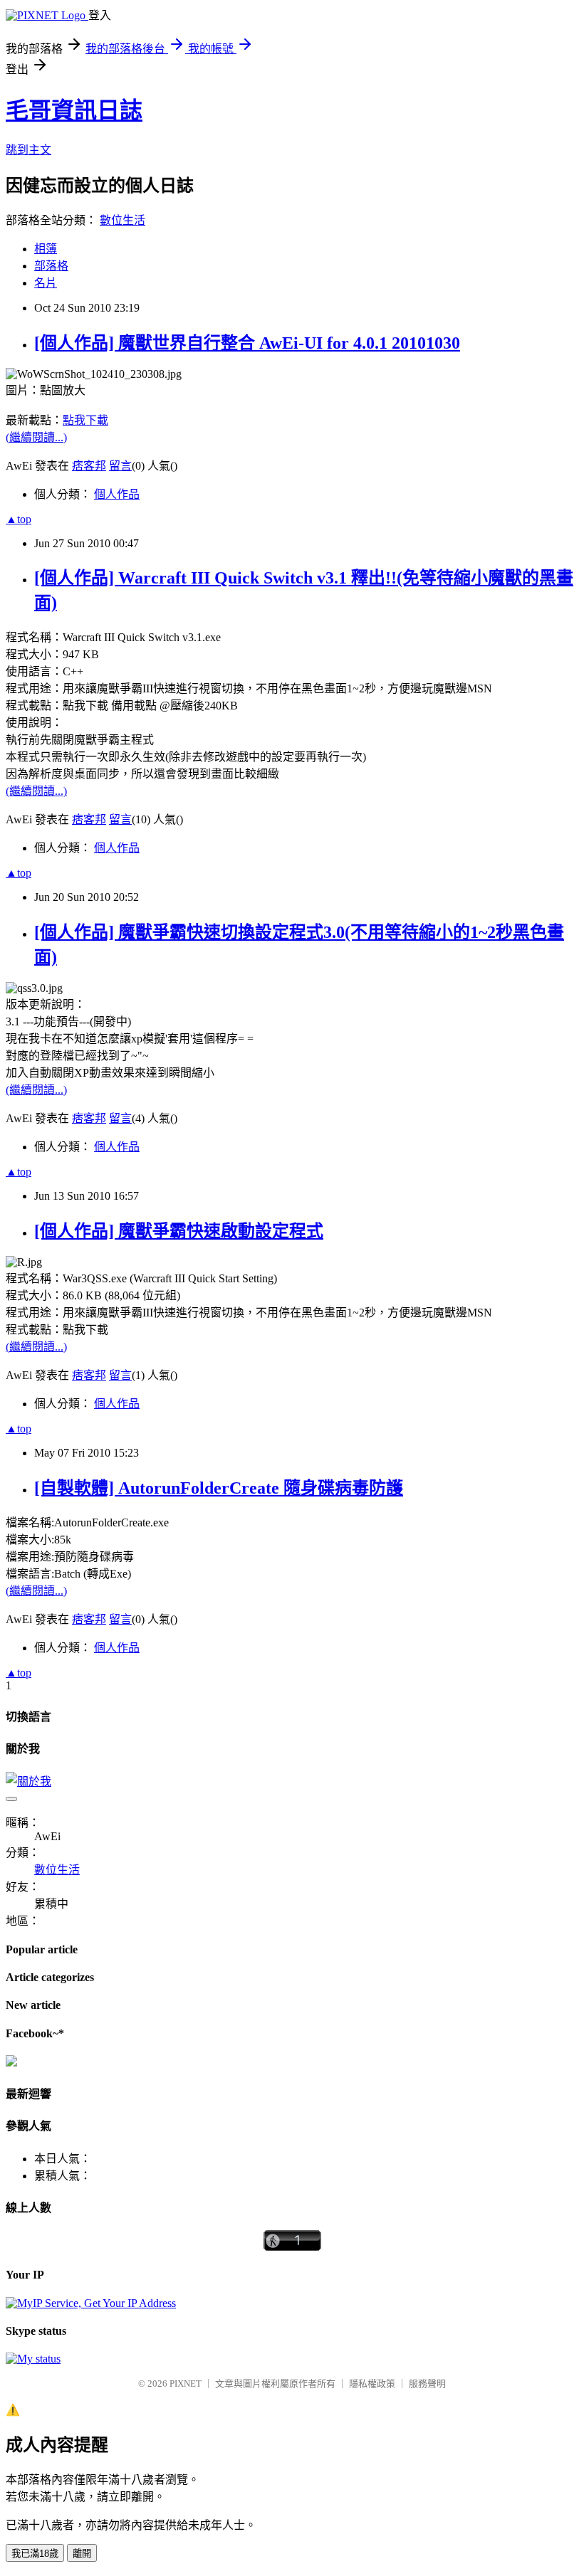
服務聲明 (427, 2384)
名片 (46, 283)
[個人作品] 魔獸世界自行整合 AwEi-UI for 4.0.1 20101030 (247, 343)
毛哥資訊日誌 (74, 110)
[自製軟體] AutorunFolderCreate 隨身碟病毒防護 (219, 1488)
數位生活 (122, 220)
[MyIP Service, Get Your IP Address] (91, 2303)
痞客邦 (89, 466)
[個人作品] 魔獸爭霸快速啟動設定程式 (179, 1231)
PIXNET (186, 2384)
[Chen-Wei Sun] (11, 2063)
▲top (19, 519)
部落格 (51, 266)
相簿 (46, 249)
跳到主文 (28, 150)
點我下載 (85, 420)
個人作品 (117, 494)
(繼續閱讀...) (36, 437)
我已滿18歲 (35, 2554)
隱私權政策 (372, 2384)
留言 (120, 466)
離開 (82, 2554)
